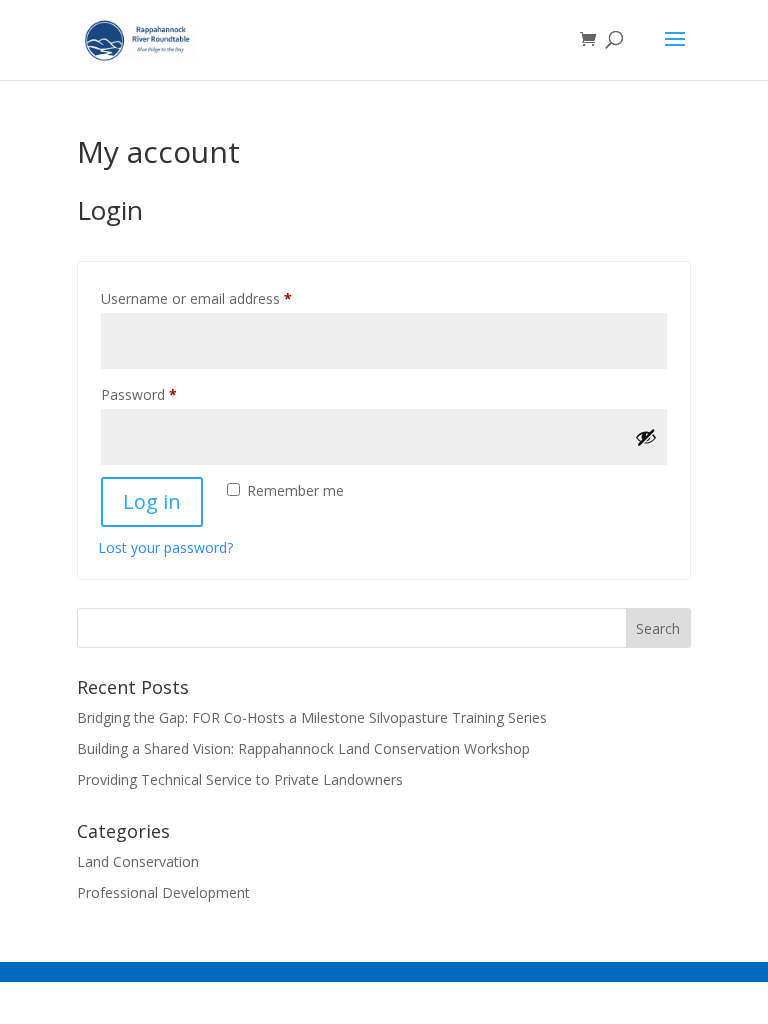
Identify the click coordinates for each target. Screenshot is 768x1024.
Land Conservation (138, 861)
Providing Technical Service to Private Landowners (240, 779)
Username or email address (224, 298)
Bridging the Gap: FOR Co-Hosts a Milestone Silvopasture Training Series (312, 717)
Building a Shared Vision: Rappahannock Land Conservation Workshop (303, 748)
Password (167, 394)
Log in (152, 501)
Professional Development (163, 892)
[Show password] (646, 437)
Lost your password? (165, 547)
